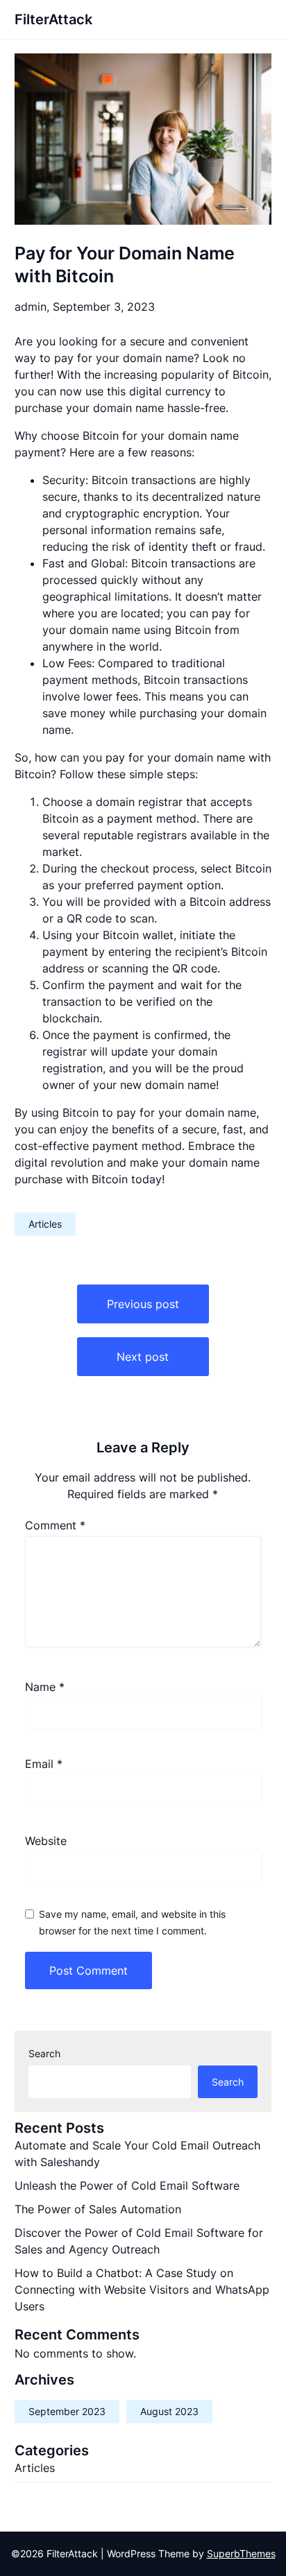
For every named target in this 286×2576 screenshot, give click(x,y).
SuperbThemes (241, 2553)
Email (44, 1764)
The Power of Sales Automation (98, 2209)
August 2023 (169, 2411)
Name (45, 1687)
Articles (45, 1224)
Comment (55, 1525)
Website (46, 1841)
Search (44, 2053)
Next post (143, 1357)
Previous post (143, 1304)
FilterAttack (53, 19)
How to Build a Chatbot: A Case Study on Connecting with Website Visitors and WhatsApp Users (142, 2290)
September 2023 (67, 2411)
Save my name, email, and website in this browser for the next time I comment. (132, 1922)
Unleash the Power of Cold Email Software (127, 2186)
